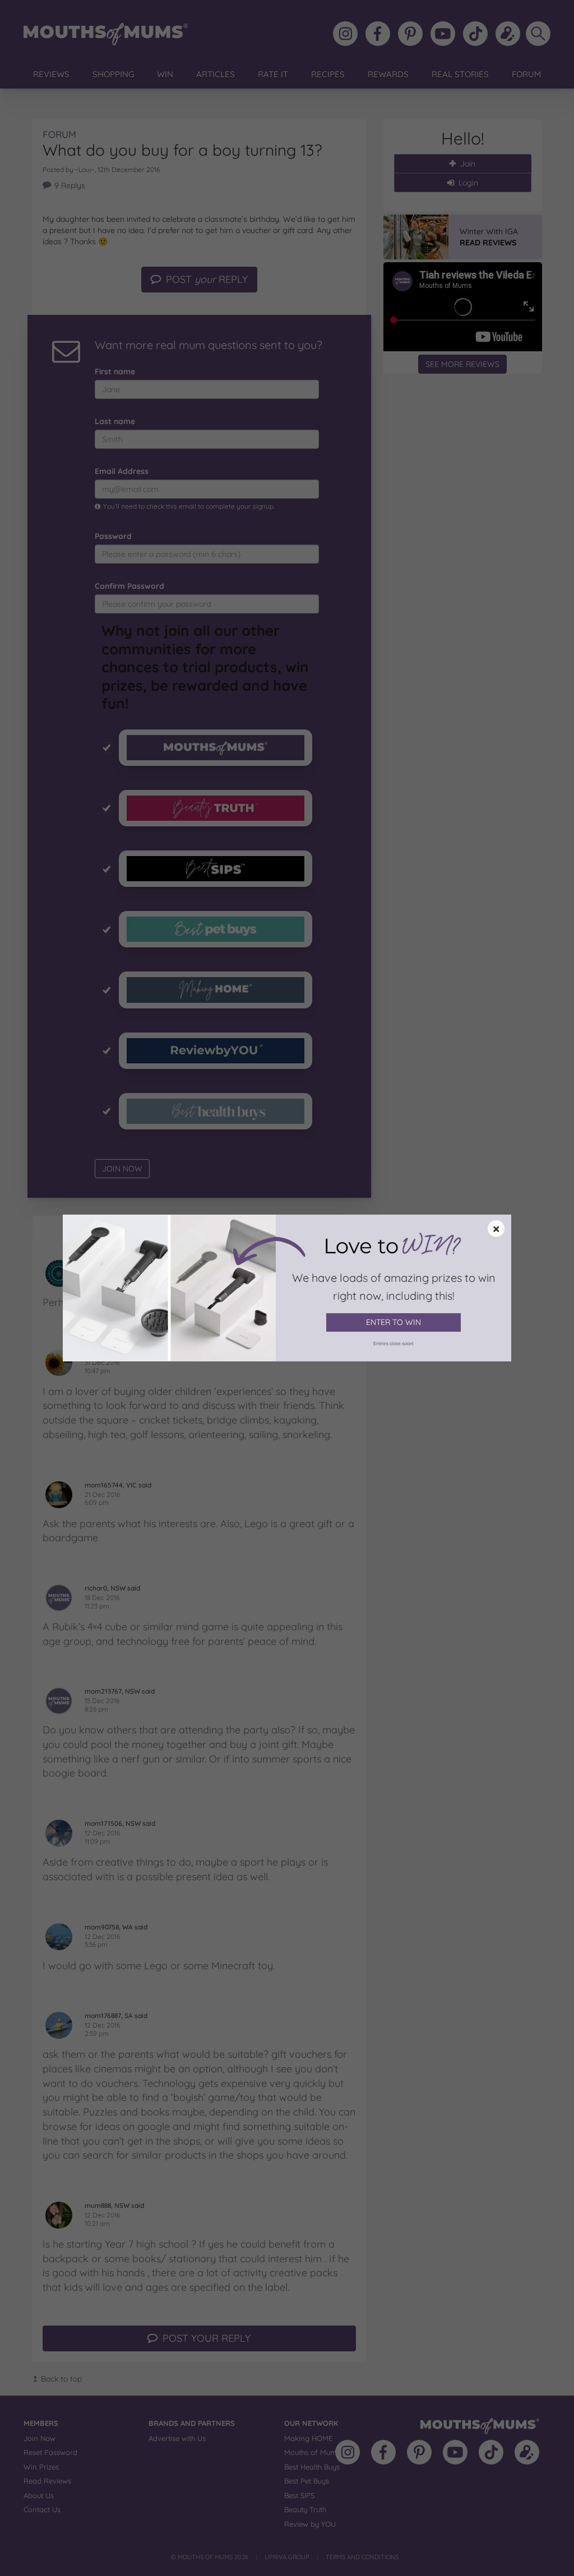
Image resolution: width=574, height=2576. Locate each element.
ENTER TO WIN (394, 1322)
